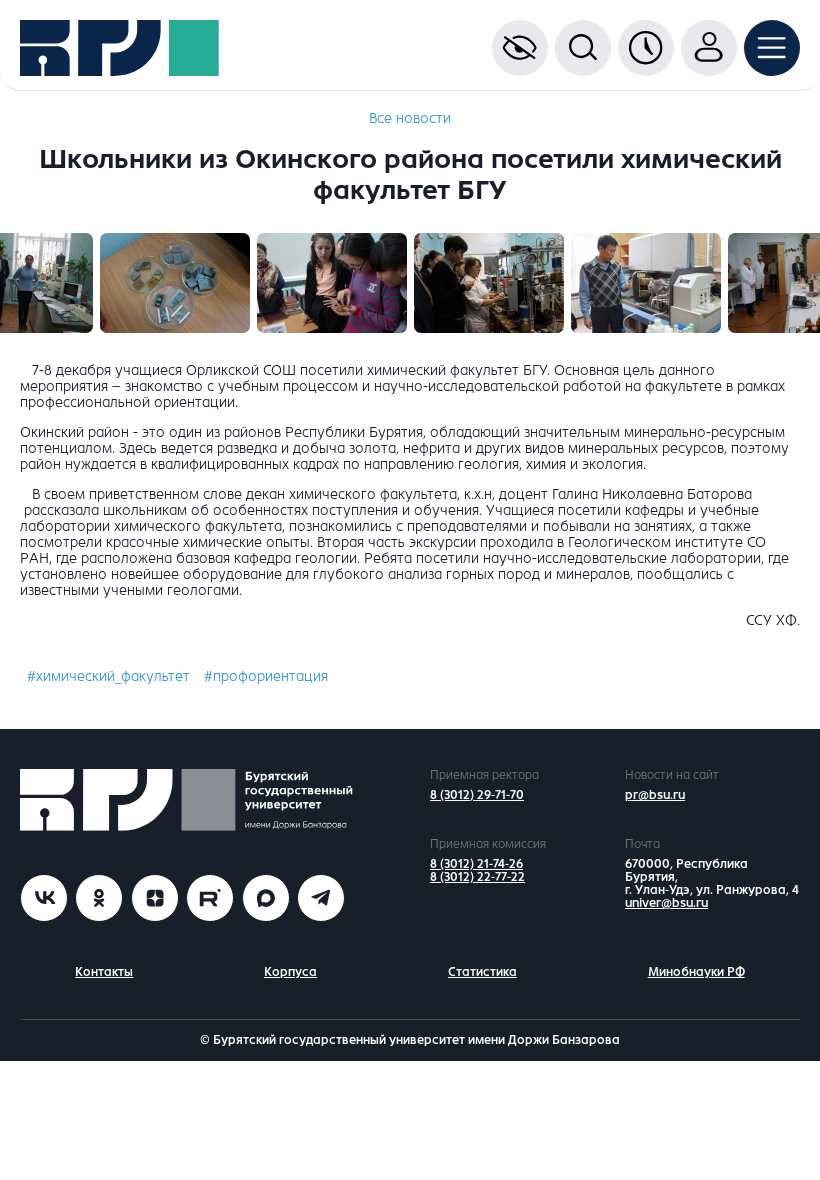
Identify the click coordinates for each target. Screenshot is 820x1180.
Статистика (482, 972)
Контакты (104, 972)
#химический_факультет (108, 676)
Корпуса (290, 972)
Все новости (410, 118)
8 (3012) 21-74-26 (476, 864)
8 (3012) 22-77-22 (477, 877)
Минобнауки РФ (696, 972)
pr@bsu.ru (655, 795)
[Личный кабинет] (709, 48)
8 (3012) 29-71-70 (477, 795)
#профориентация (266, 676)
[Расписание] (646, 48)
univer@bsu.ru (666, 903)
